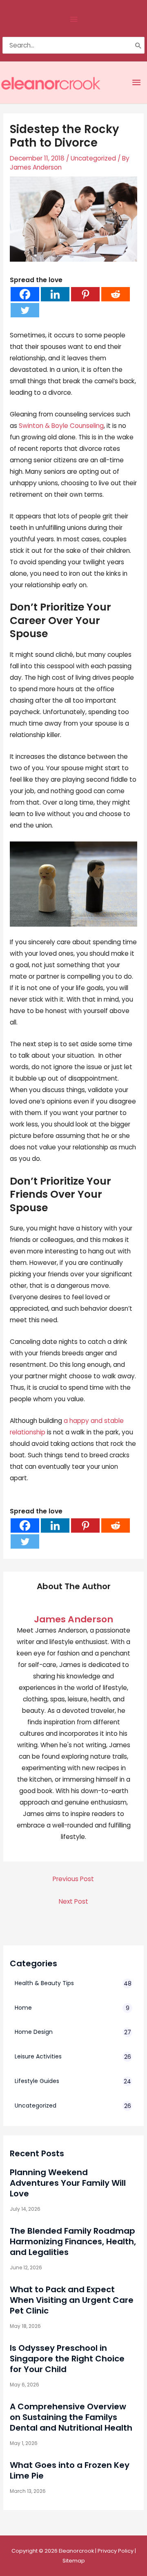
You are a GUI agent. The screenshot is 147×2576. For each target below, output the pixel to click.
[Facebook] (25, 294)
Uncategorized (93, 158)
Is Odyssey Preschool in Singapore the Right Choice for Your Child (67, 2359)
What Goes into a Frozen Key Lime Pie (70, 2470)
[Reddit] (116, 294)
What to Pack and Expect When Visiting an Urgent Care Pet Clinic (72, 2300)
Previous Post (73, 1879)
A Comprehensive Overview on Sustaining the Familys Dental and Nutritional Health (71, 2417)
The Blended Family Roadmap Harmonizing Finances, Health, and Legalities (73, 2241)
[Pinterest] (85, 294)
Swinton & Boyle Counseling (61, 426)
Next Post (73, 1901)
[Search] (138, 45)
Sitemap (74, 2561)
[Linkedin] (55, 294)
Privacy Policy (116, 2551)
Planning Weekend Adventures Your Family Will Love (68, 2183)
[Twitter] (25, 310)
